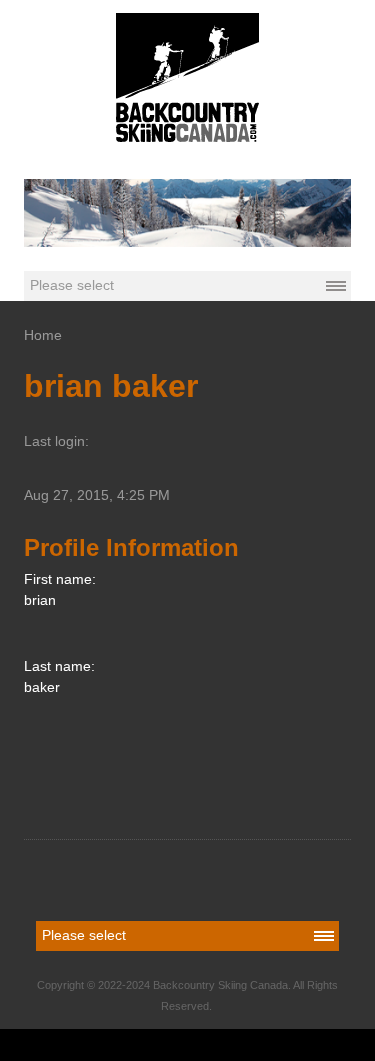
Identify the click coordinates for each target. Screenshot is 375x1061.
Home (43, 335)
